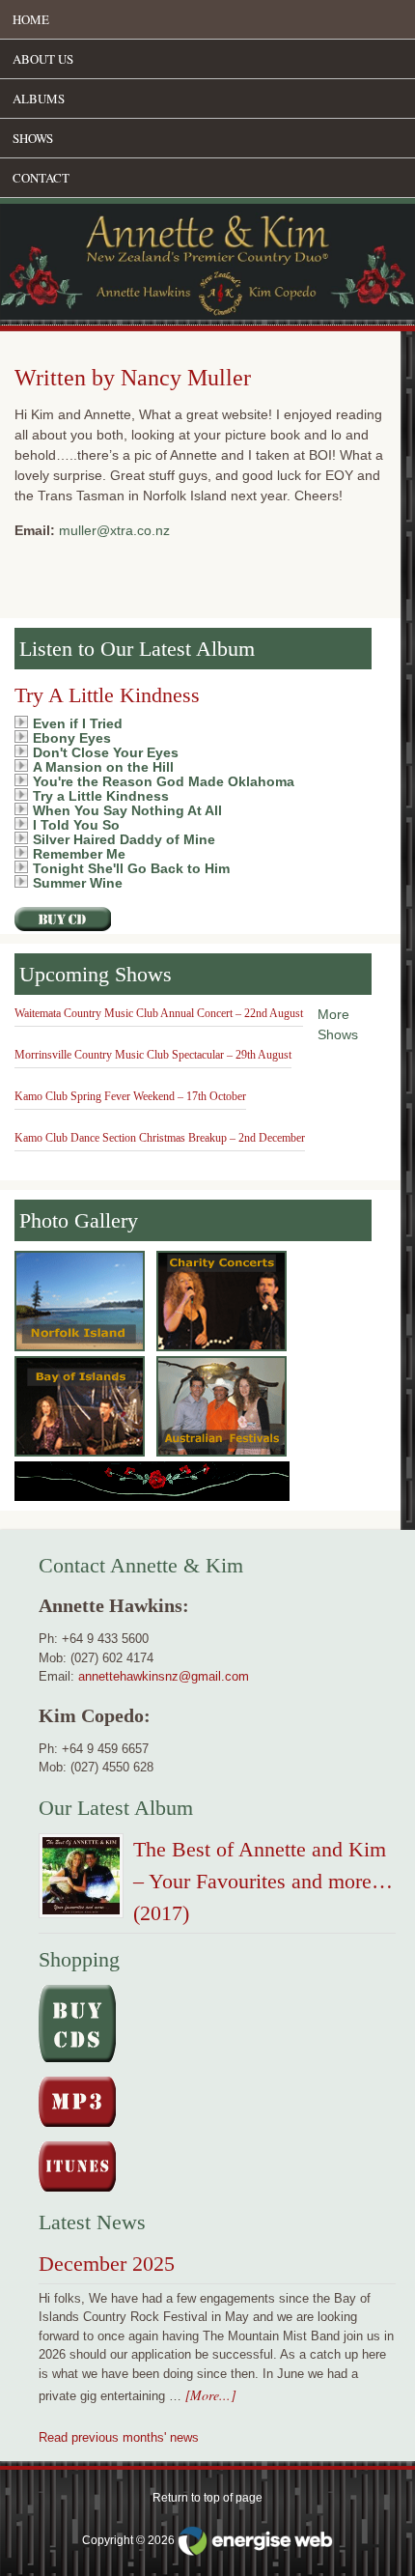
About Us (43, 59)
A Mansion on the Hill (103, 767)
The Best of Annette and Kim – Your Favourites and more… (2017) (263, 1881)
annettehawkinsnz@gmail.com (164, 1676)
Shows (33, 138)
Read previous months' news (119, 2437)
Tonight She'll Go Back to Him (131, 868)
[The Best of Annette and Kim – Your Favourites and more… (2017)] (81, 1880)
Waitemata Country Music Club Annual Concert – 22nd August (159, 1013)
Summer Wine (78, 883)
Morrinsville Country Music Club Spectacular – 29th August (153, 1055)
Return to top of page (207, 2498)
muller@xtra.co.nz (114, 530)
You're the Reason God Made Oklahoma (164, 781)
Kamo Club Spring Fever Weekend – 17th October (130, 1096)
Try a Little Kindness (101, 796)
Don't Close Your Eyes (106, 752)
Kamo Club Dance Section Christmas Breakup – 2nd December (160, 1138)
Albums (39, 99)
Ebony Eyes (72, 738)
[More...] (210, 2395)
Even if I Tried (78, 723)
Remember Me (79, 854)
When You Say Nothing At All (127, 810)
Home (31, 19)
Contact (41, 178)
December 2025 (107, 2264)
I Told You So (76, 825)
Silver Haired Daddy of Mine (124, 839)
